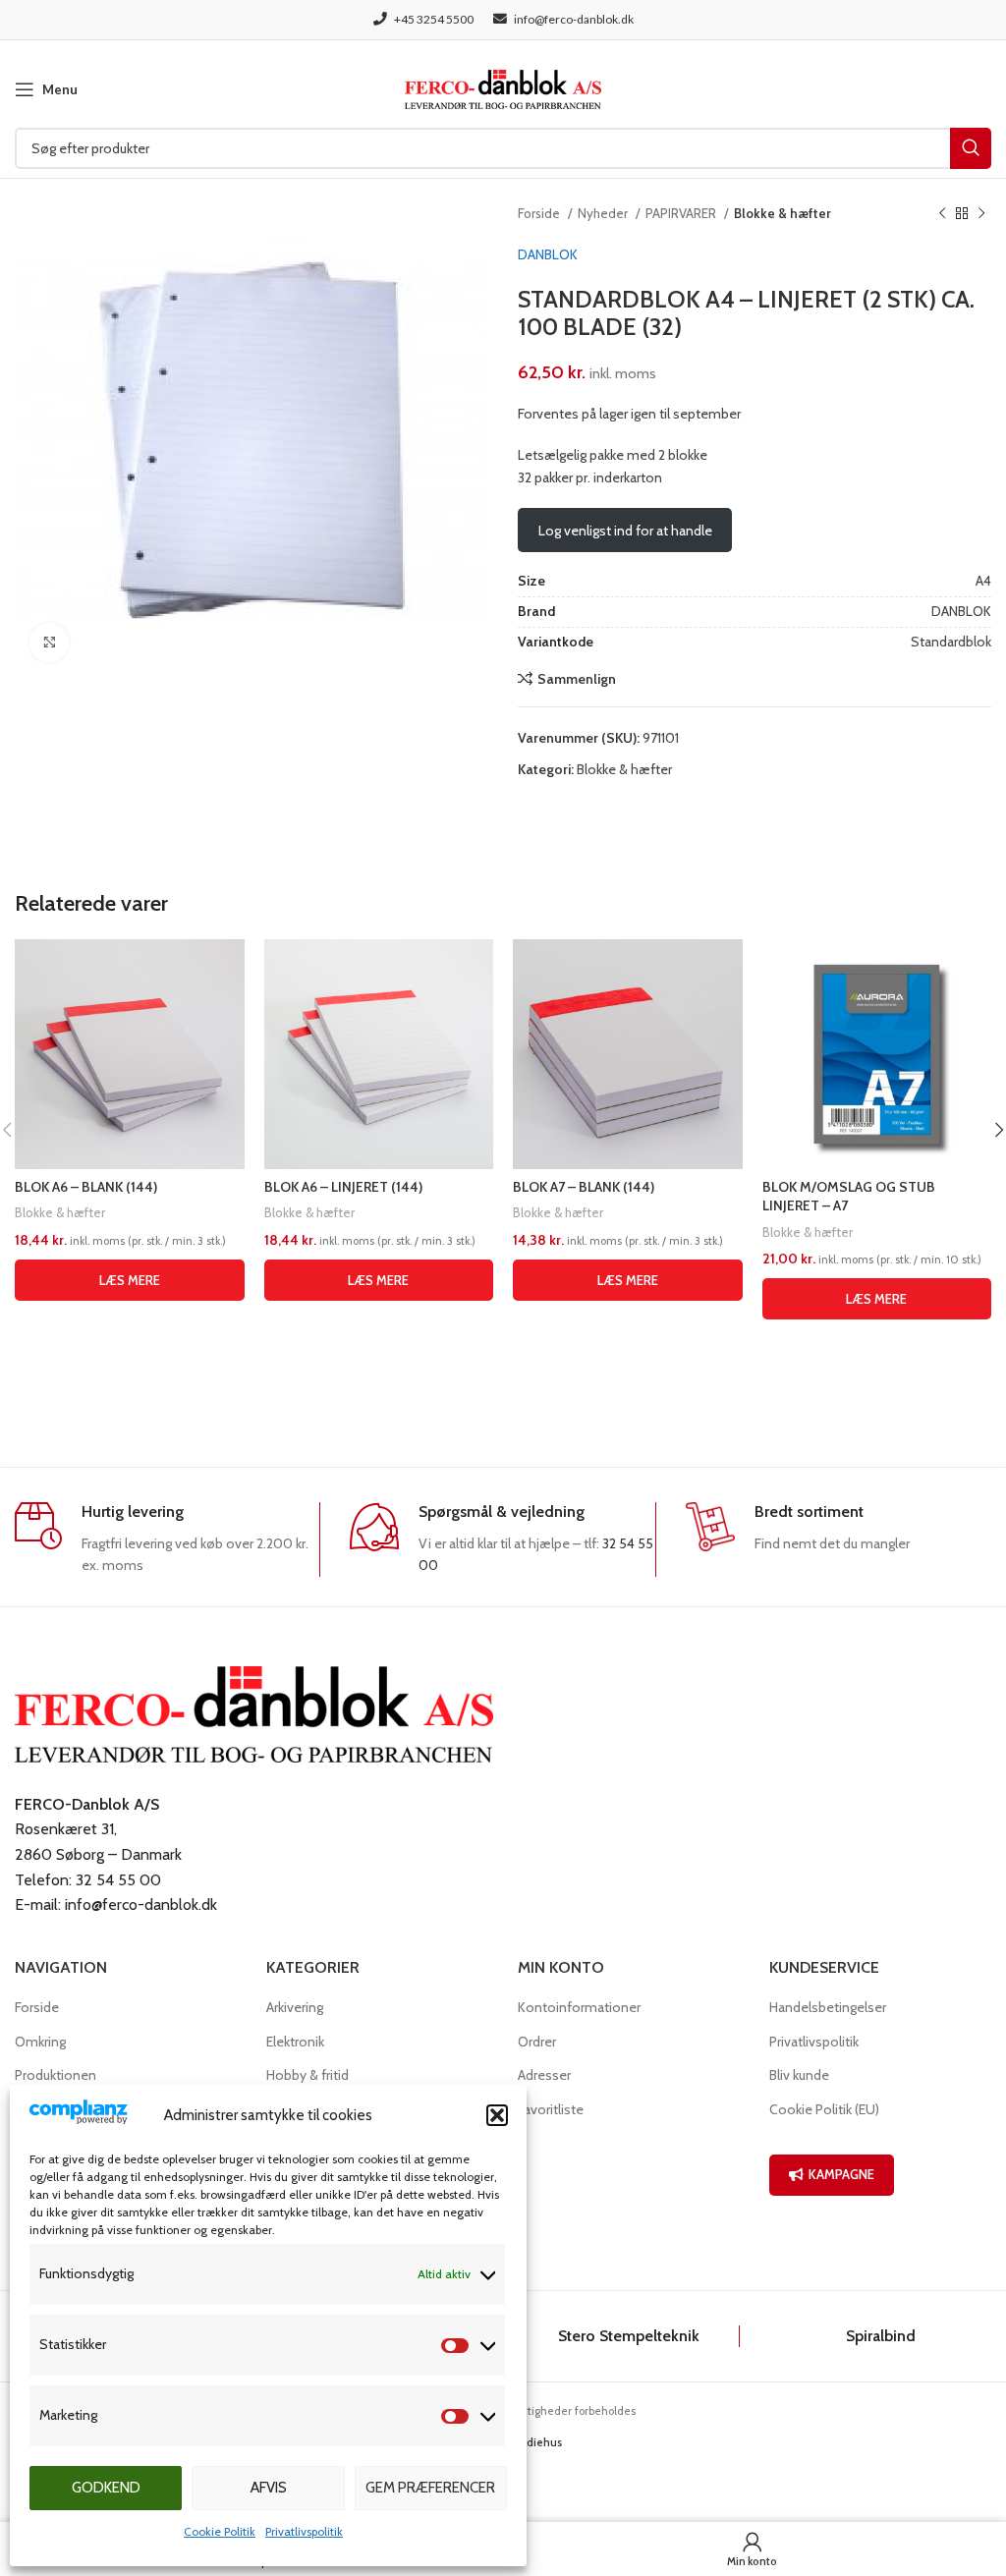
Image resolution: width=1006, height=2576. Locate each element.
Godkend (106, 2488)
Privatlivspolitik (304, 2531)
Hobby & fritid (307, 2075)
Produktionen (56, 2075)
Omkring (40, 2042)
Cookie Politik (220, 2531)
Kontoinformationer (579, 2007)
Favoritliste (551, 2109)
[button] (497, 2115)
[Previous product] (942, 214)
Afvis (269, 2488)
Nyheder (604, 213)
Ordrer (537, 2042)
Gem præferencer (430, 2488)
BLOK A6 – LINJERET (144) (343, 1187)
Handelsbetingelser (828, 2007)
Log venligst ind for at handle (625, 531)
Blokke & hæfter (782, 213)
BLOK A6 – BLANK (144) (86, 1187)
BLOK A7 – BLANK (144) (584, 1187)
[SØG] (971, 148)
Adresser (544, 2075)
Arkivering (295, 2007)
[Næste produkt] (981, 214)
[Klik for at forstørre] (49, 643)
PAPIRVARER (682, 213)
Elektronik (295, 2042)
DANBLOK (548, 254)
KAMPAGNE (841, 2174)
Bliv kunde (799, 2075)
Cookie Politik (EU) (824, 2109)
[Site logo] (503, 87)
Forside (540, 213)
